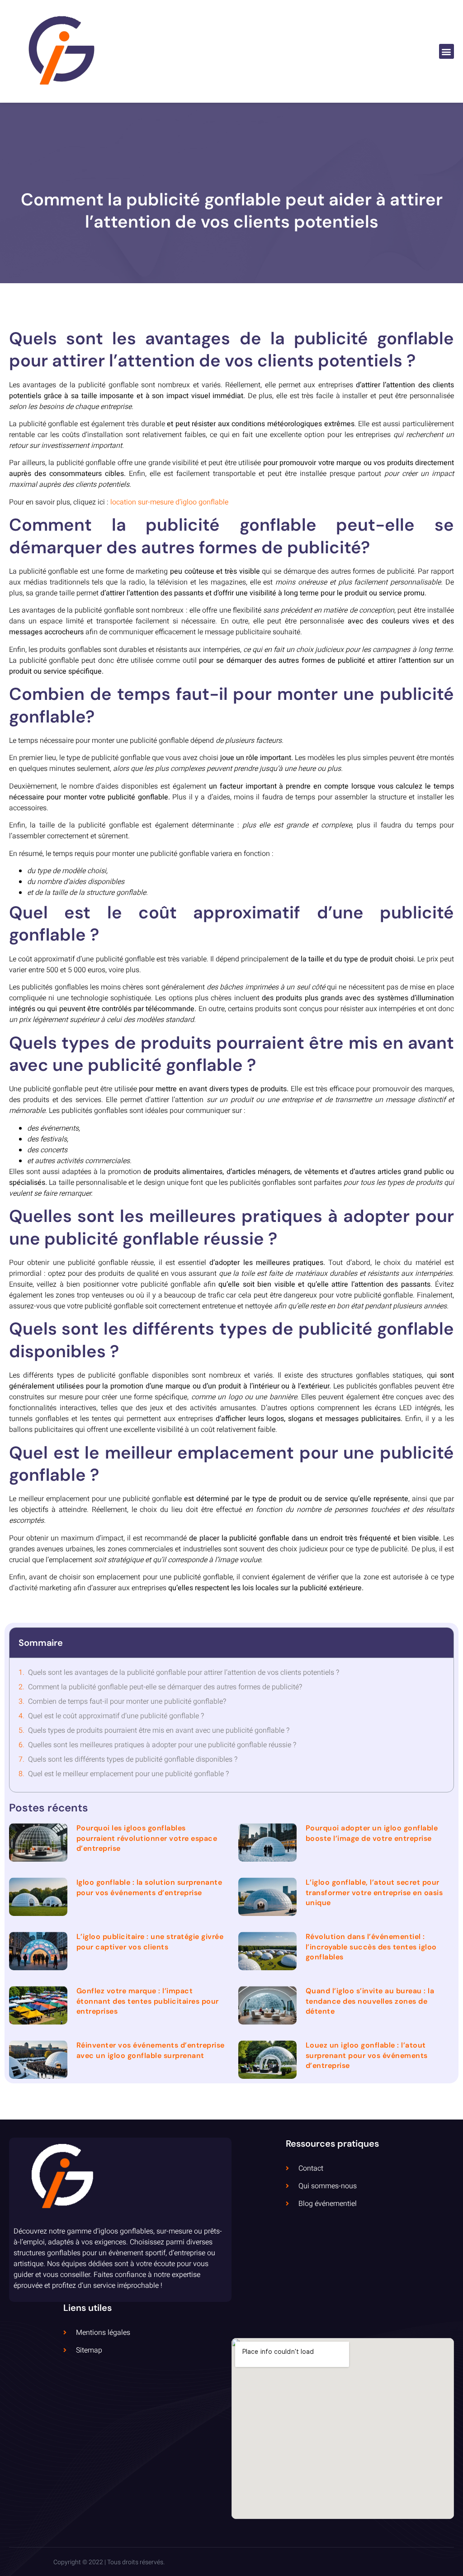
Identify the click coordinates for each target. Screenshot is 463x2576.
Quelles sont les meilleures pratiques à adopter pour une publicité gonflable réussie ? (162, 1745)
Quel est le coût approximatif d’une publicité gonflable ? (116, 1716)
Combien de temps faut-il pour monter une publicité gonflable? (127, 1701)
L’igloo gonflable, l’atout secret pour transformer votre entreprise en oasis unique (374, 1892)
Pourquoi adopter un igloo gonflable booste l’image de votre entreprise (372, 1833)
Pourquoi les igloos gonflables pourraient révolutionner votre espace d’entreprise (147, 1838)
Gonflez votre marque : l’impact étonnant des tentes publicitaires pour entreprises (148, 2001)
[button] (446, 51)
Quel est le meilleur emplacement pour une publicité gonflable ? (128, 1774)
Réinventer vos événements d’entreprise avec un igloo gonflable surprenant (151, 2050)
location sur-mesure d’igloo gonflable (169, 502)
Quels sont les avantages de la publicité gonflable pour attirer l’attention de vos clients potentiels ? (184, 1673)
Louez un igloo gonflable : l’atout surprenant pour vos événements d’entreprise (367, 2055)
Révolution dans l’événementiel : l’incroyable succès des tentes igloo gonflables (371, 1947)
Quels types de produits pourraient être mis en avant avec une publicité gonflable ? (159, 1730)
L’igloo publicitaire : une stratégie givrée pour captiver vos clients (150, 1942)
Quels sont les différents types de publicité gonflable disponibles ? (133, 1759)
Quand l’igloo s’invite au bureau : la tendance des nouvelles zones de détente (370, 2001)
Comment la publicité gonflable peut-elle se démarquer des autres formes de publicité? (165, 1687)
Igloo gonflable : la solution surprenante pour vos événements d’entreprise (149, 1887)
